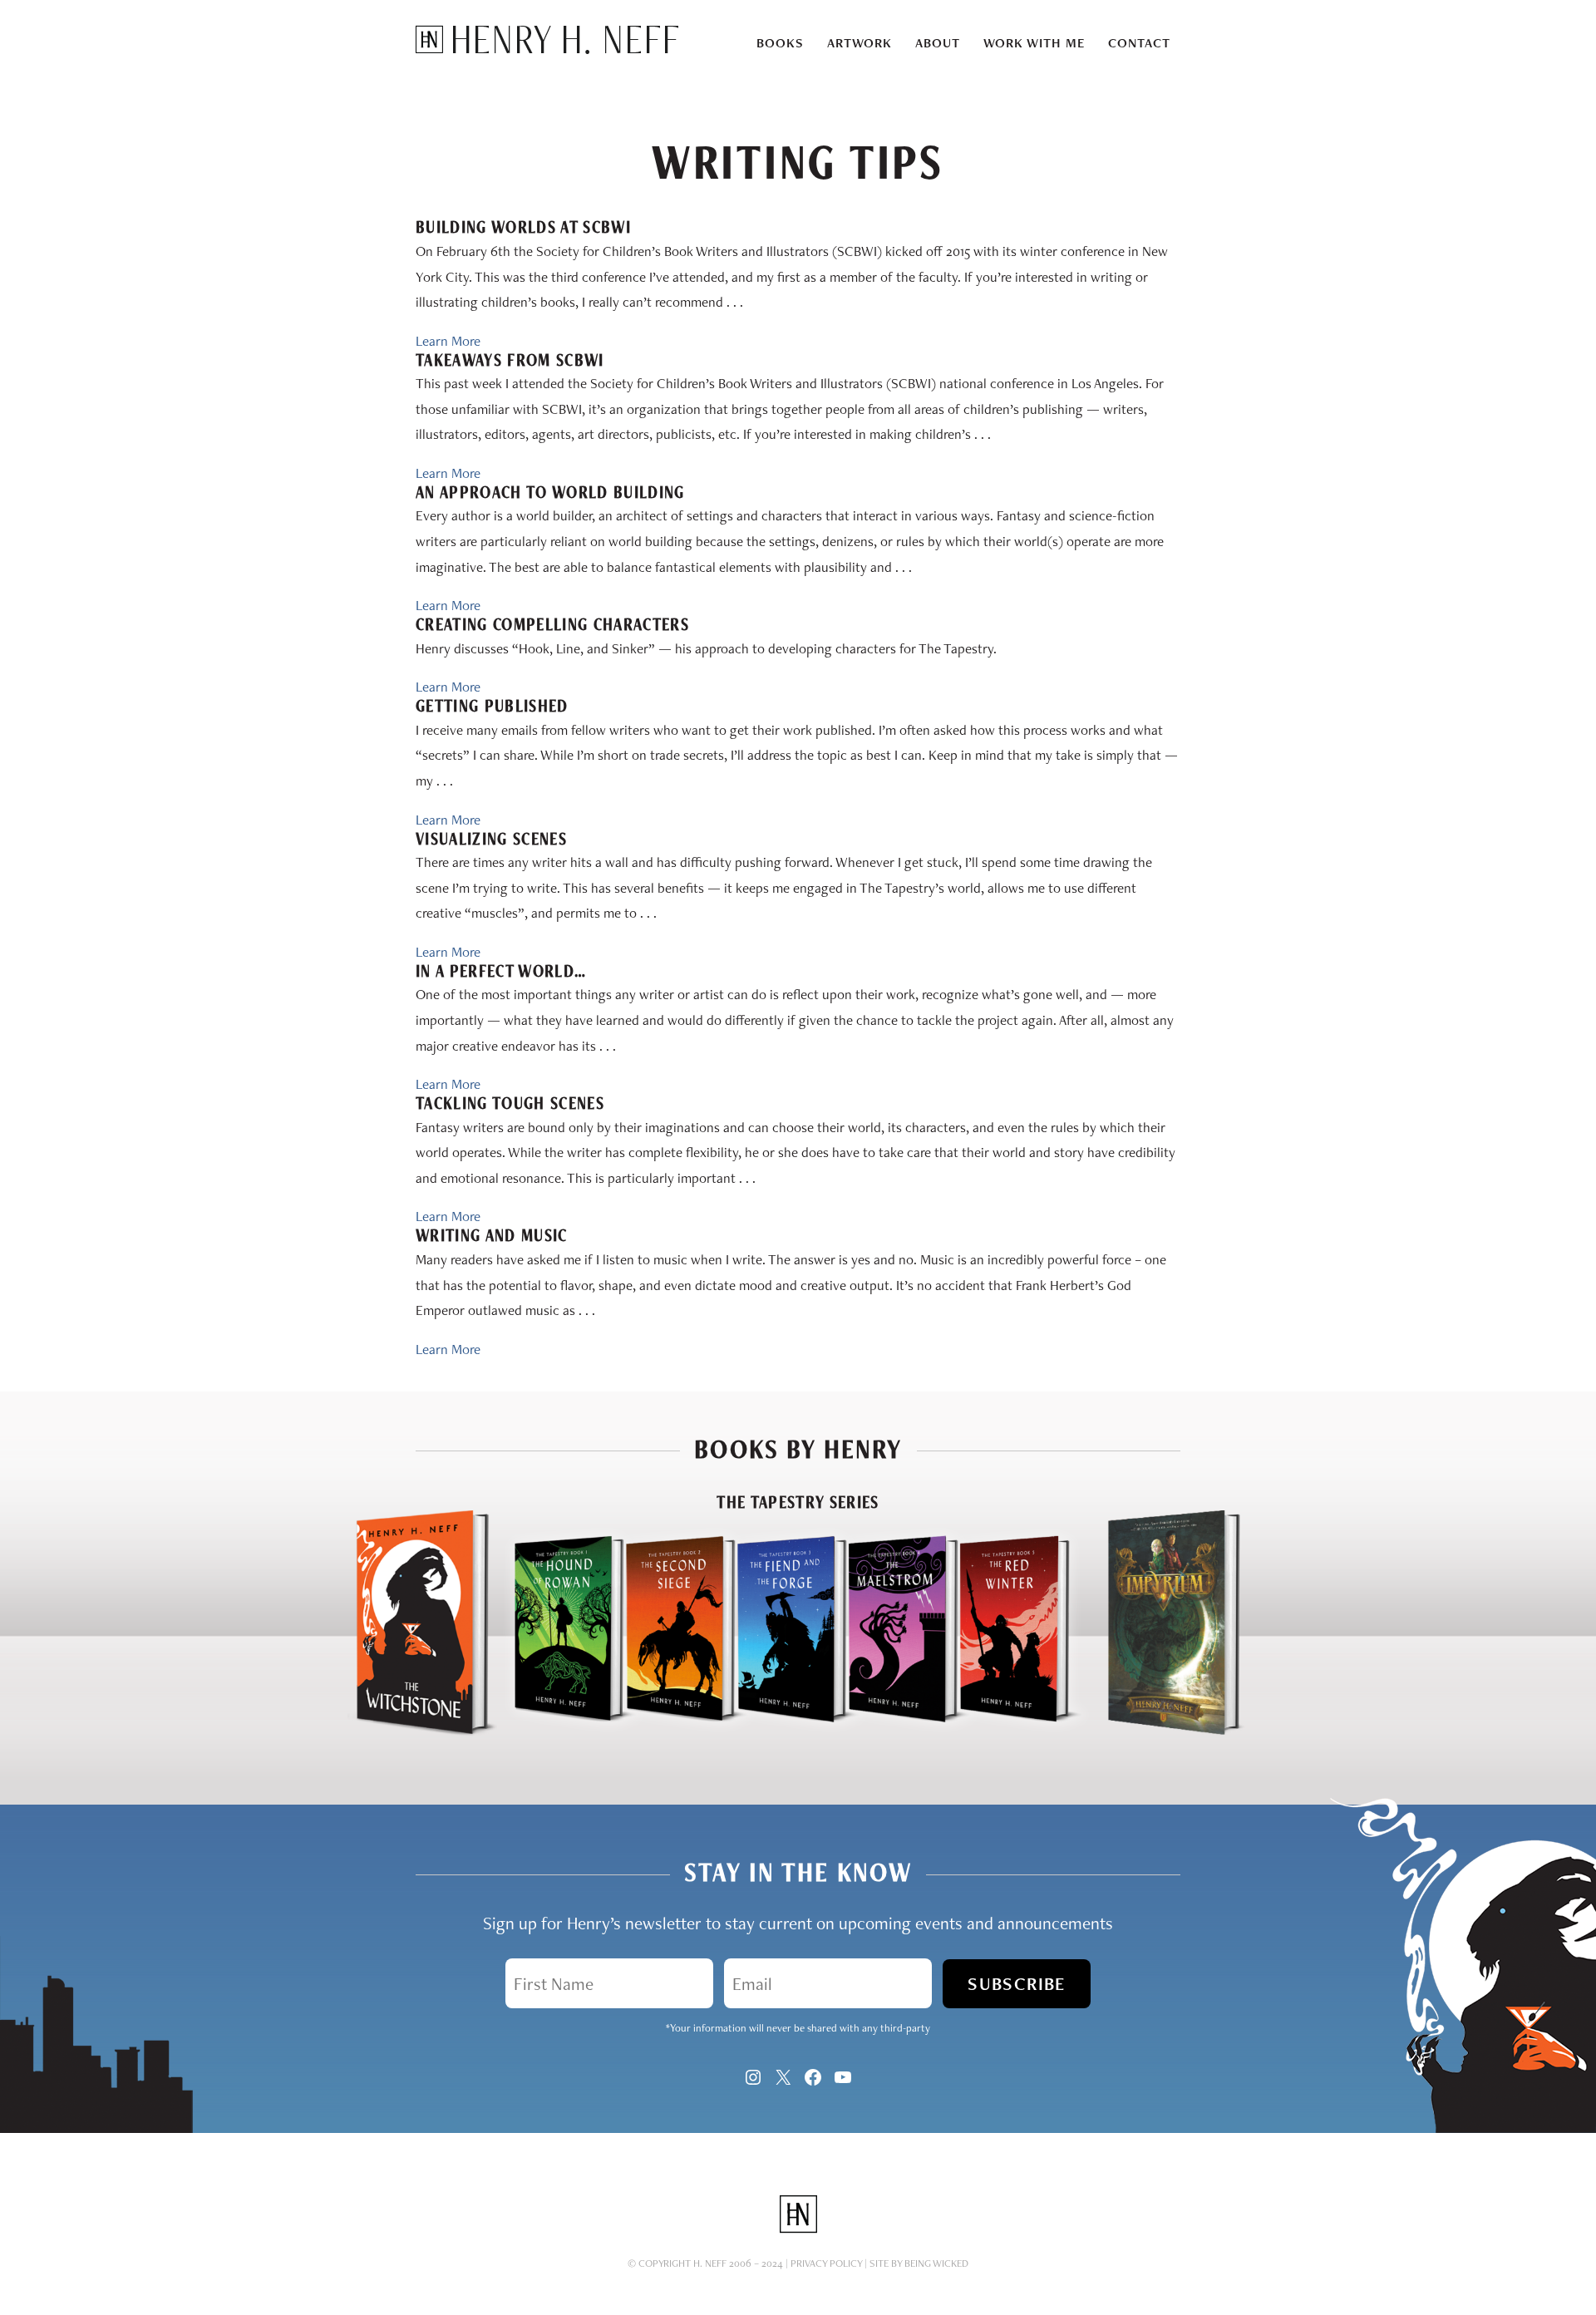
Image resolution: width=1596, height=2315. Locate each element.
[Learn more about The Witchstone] (422, 1731)
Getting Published (492, 706)
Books (780, 43)
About (938, 43)
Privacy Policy (826, 2263)
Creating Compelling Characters (552, 624)
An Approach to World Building (550, 492)
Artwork (860, 43)
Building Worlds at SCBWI (523, 227)
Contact (1139, 43)
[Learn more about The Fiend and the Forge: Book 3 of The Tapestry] (777, 1731)
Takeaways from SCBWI (510, 360)
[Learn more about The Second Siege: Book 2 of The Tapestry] (666, 1731)
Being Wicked (936, 2263)
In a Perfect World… (501, 971)
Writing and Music (492, 1235)
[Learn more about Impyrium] (1174, 1731)
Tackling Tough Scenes (510, 1103)
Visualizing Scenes (491, 839)
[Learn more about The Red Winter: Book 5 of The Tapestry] (1021, 1731)
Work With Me (1034, 43)
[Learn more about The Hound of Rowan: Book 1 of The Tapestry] (554, 1731)
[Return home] (547, 49)
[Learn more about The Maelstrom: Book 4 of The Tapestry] (889, 1731)
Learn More (448, 341)
